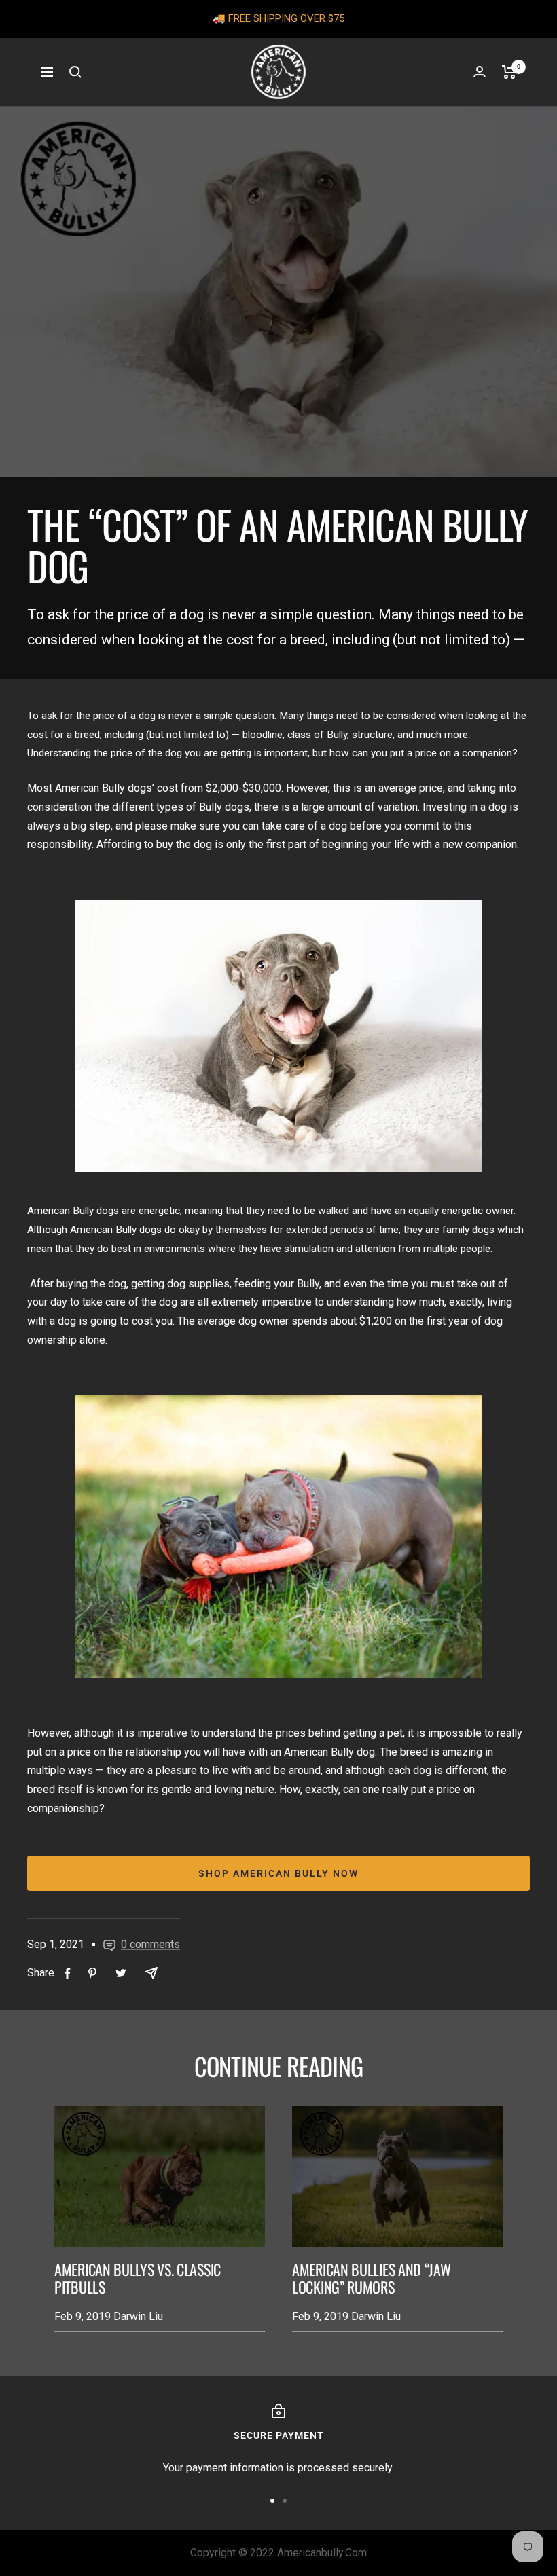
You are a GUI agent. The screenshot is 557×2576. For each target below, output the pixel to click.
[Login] (480, 72)
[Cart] (509, 72)
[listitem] (68, 1973)
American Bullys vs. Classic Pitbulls (138, 2278)
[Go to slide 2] (285, 2501)
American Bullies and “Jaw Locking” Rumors (372, 2278)
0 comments (150, 1944)
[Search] (75, 72)
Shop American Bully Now (278, 1873)
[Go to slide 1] (272, 2501)
